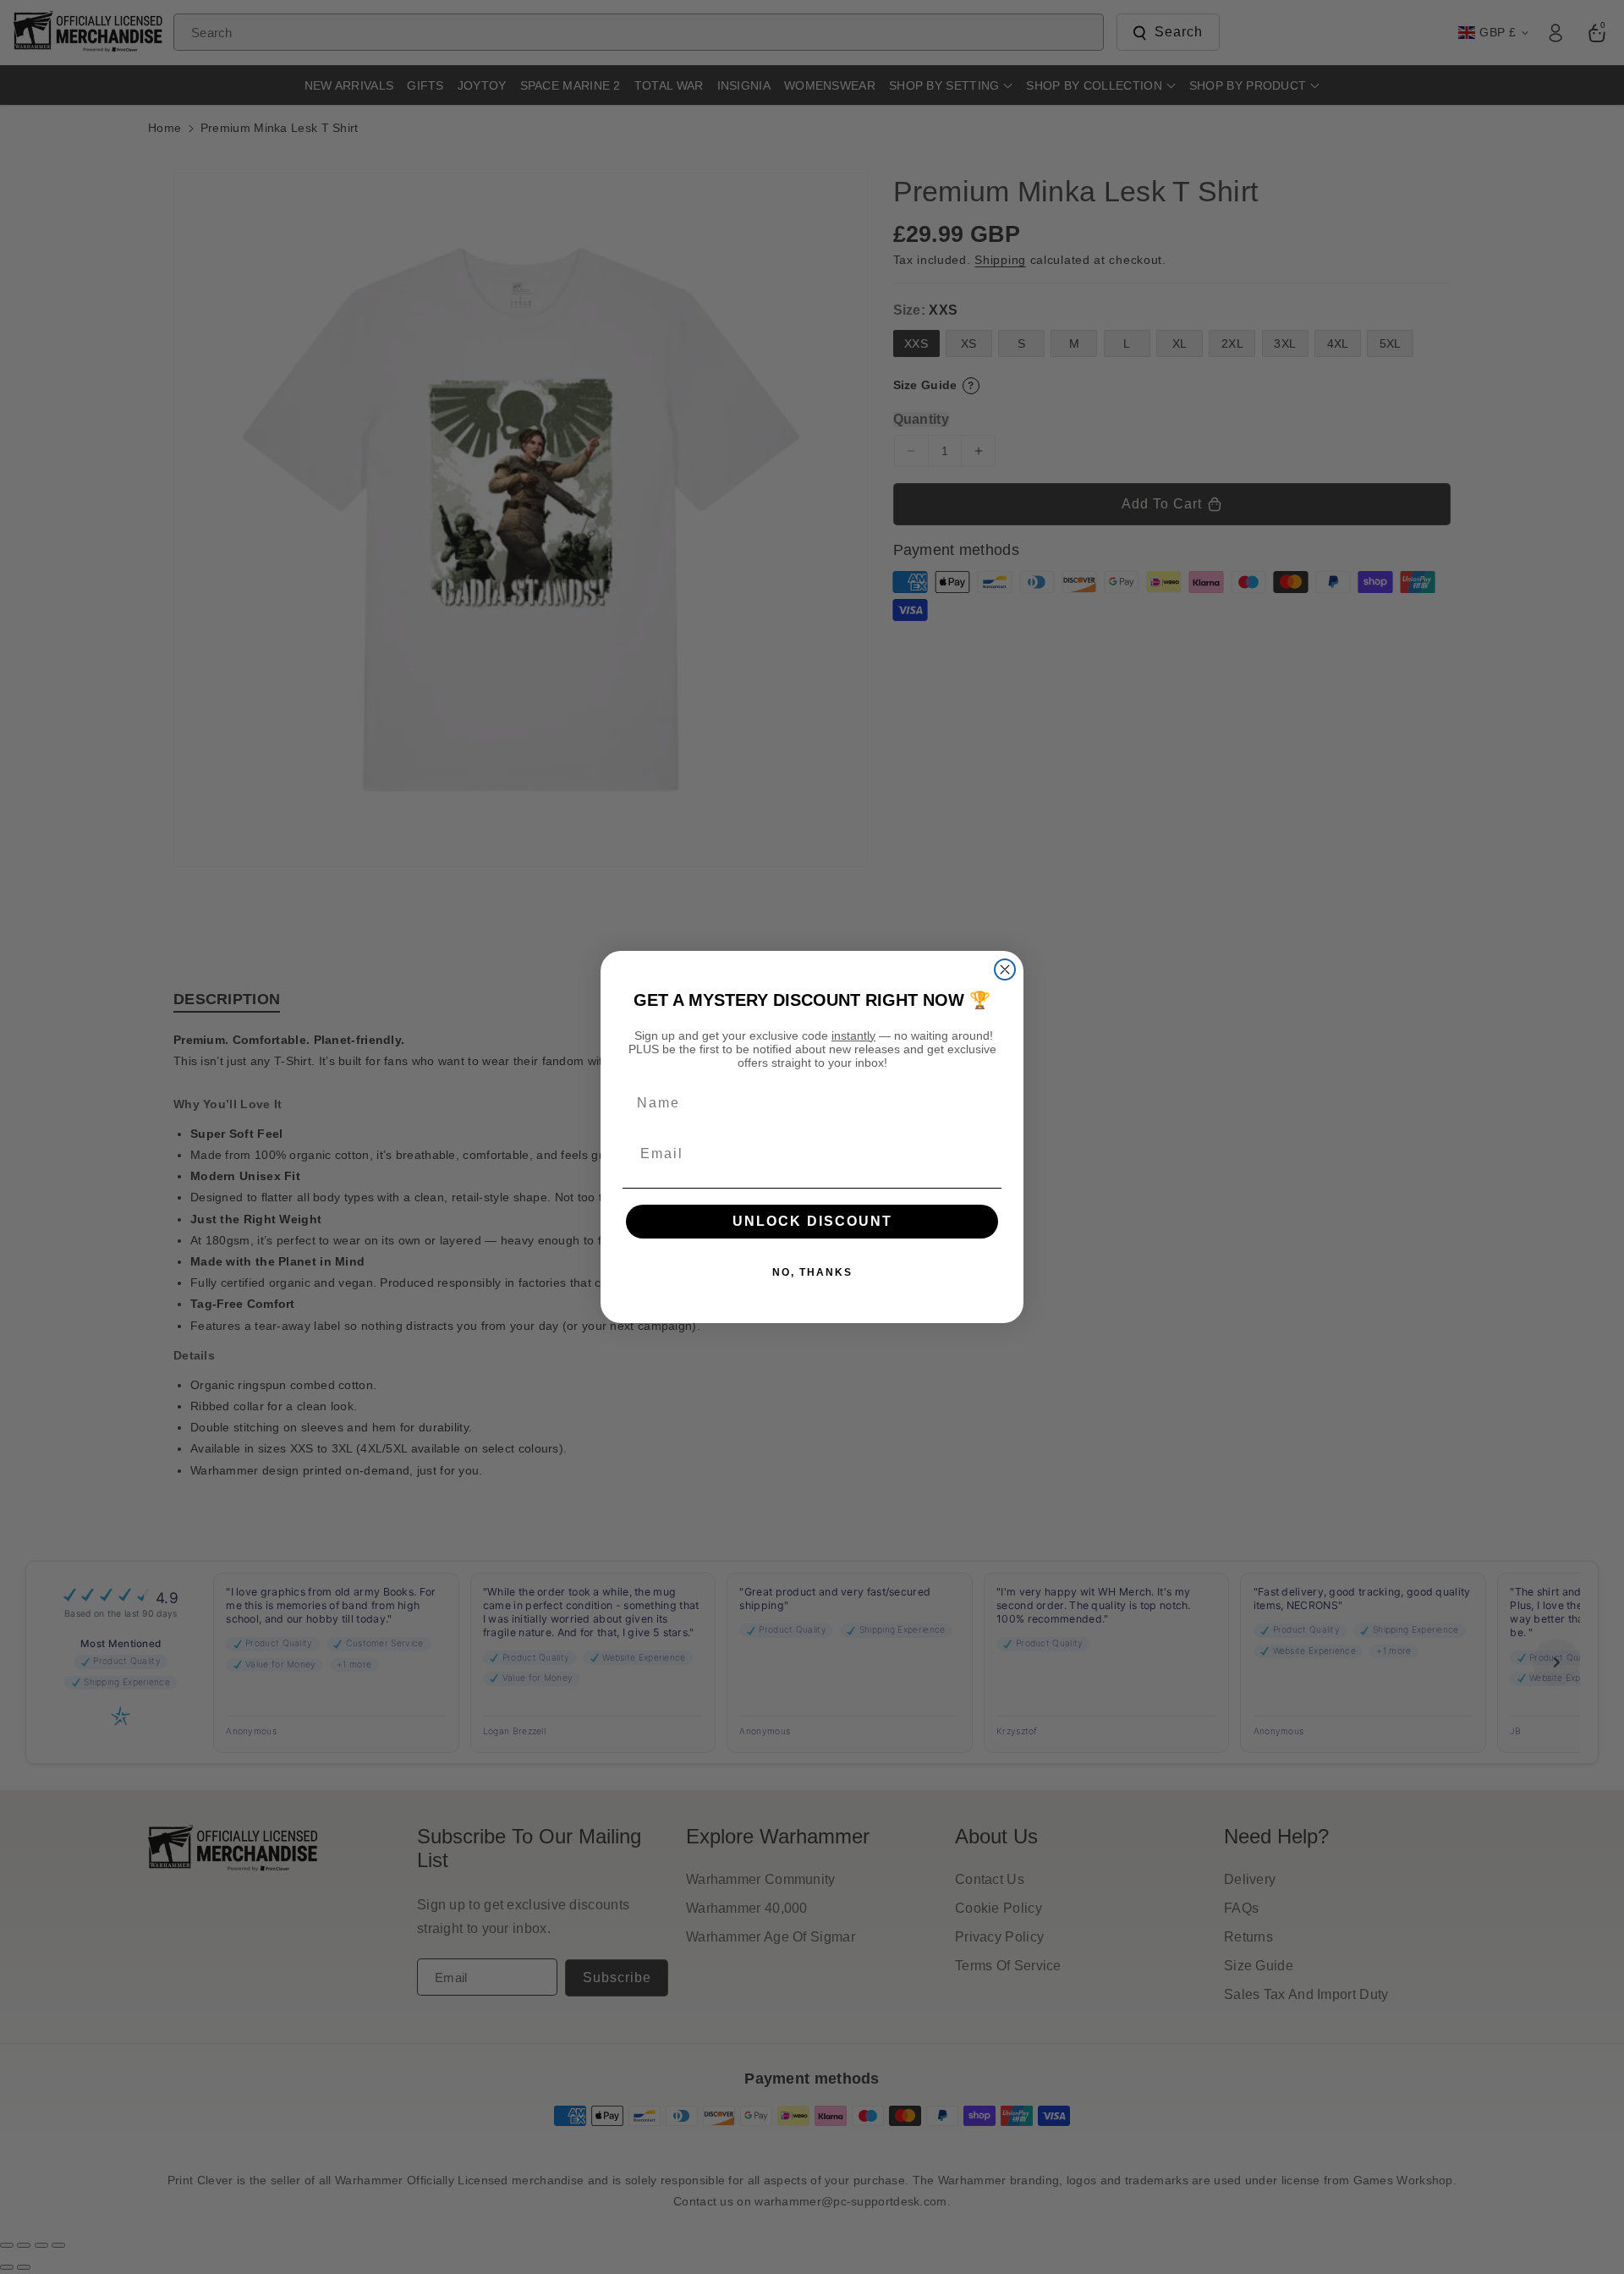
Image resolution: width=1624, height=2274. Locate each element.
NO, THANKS (812, 1272)
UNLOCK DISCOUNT (812, 1221)
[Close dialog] (1005, 969)
